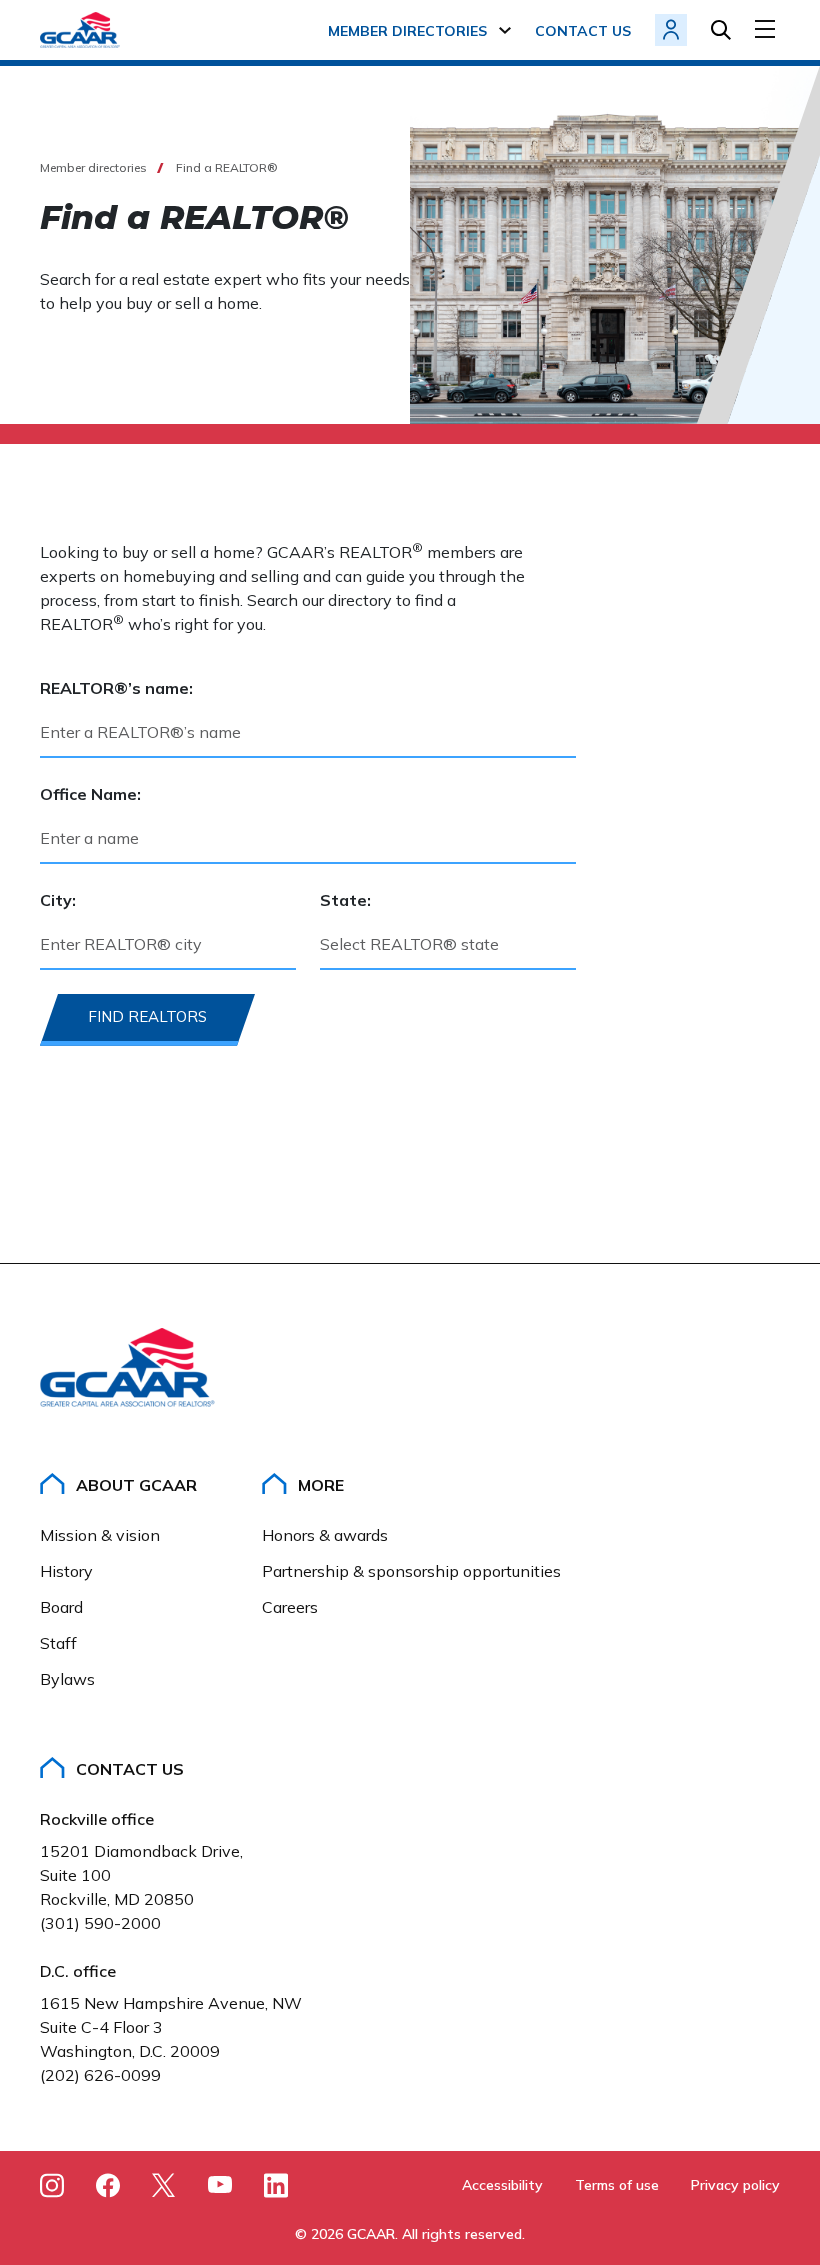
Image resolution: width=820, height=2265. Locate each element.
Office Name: (90, 794)
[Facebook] (108, 2185)
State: (345, 900)
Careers (290, 1607)
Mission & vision (100, 1535)
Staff (58, 1643)
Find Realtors (147, 1016)
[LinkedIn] (276, 2185)
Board (61, 1607)
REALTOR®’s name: (116, 688)
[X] (164, 2185)
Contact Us (130, 1769)
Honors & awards (325, 1535)
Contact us (583, 31)
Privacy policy (735, 2185)
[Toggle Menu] (767, 29)
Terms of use (617, 2185)
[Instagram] (52, 2185)
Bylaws (67, 1679)
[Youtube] (220, 2188)
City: (58, 900)
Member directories (407, 31)
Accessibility (502, 2185)
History (66, 1571)
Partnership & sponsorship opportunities (411, 1571)
